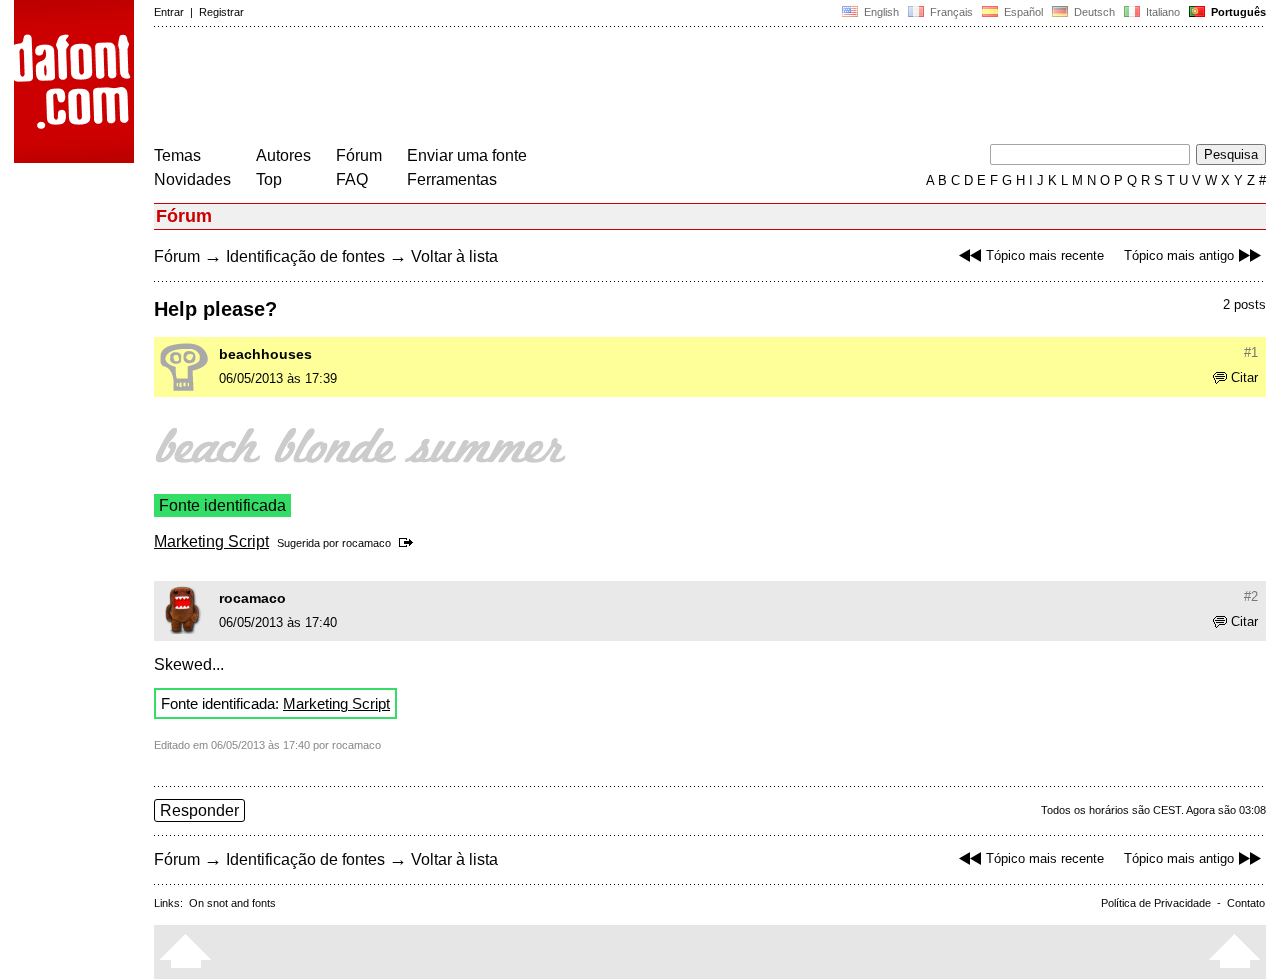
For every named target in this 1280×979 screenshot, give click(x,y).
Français (950, 12)
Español (1022, 12)
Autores (283, 155)
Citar (1244, 377)
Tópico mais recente (1045, 255)
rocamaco (366, 543)
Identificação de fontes (305, 256)
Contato (1246, 903)
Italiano (1161, 12)
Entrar (169, 12)
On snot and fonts (232, 903)
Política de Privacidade (1156, 903)
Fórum (359, 155)
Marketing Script (211, 541)
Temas (177, 155)
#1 (1251, 352)
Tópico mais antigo (1179, 255)
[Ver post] (409, 543)
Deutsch (1093, 12)
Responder (199, 810)
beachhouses (265, 354)
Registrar (221, 12)
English (880, 12)
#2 (1251, 596)
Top (269, 179)
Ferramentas (452, 179)
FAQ (352, 179)
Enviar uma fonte (467, 155)
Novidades (192, 179)
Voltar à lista (454, 256)
